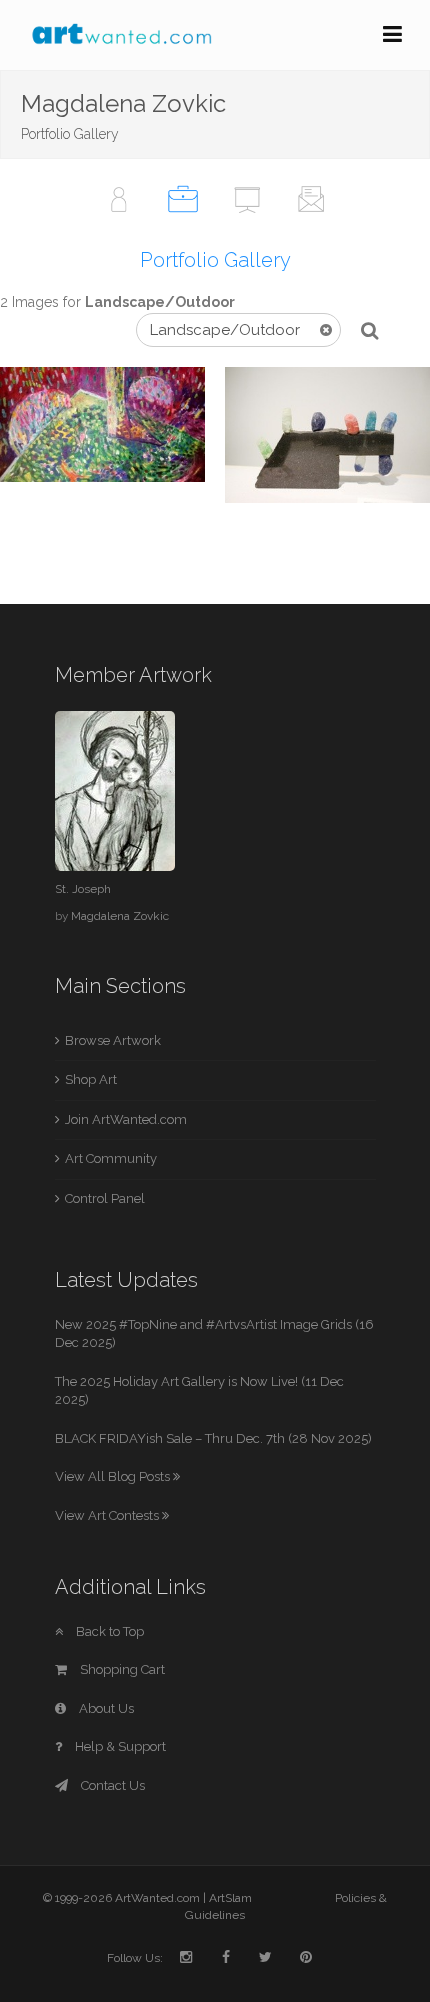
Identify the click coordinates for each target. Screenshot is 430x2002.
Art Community (111, 1158)
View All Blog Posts (114, 1476)
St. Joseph (83, 889)
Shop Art (91, 1079)
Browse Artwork (113, 1040)
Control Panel (105, 1198)
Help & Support (119, 1746)
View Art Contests (108, 1515)
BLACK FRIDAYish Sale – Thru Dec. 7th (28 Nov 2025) (213, 1438)
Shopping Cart (121, 1669)
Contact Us (111, 1785)
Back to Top (108, 1631)
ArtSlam (230, 1898)
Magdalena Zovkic (120, 916)
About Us (105, 1708)
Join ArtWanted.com (126, 1119)
